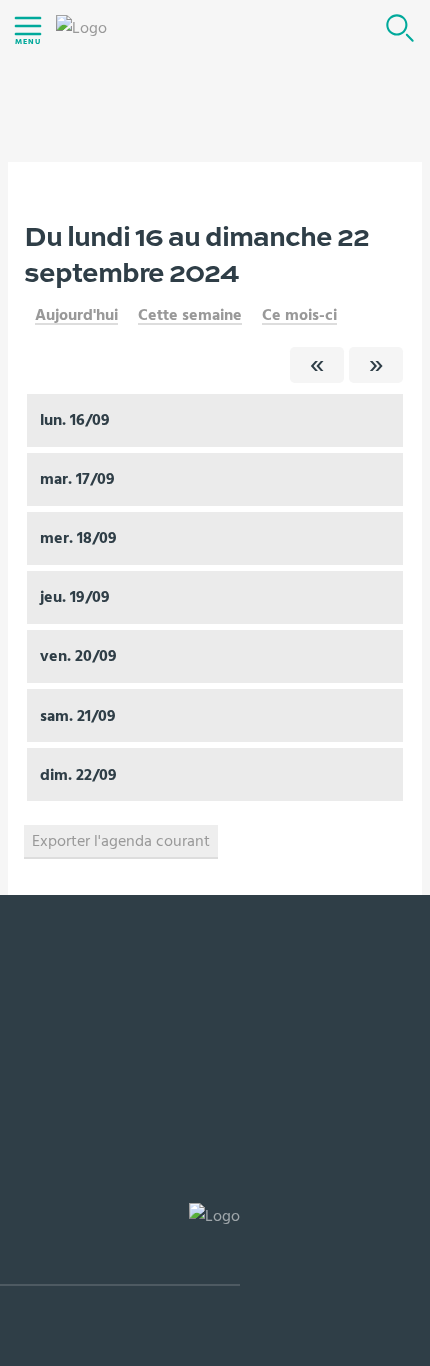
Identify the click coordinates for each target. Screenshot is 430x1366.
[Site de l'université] (120, 1244)
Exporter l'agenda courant (121, 841)
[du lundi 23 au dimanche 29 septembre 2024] (376, 365)
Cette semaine (190, 315)
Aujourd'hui (76, 315)
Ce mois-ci (299, 315)
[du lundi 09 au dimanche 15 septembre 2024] (317, 365)
